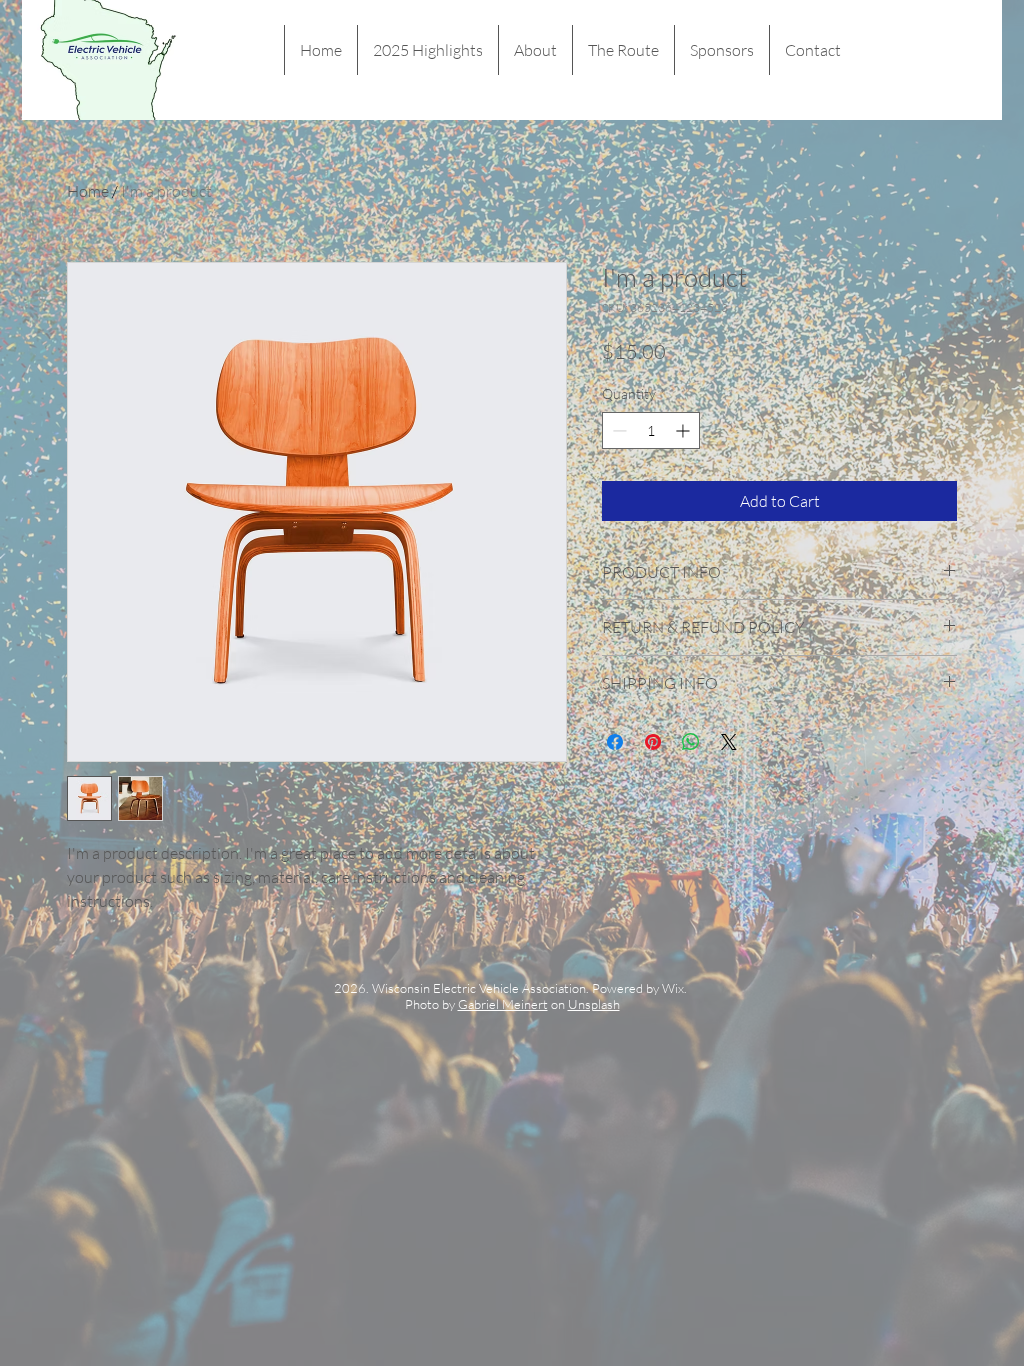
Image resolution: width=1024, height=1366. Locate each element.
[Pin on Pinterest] (653, 742)
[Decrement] (617, 430)
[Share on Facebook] (615, 742)
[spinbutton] (651, 430)
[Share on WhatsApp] (691, 742)
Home (88, 191)
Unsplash (594, 1004)
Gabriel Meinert (503, 1004)
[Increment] (684, 430)
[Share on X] (729, 742)
